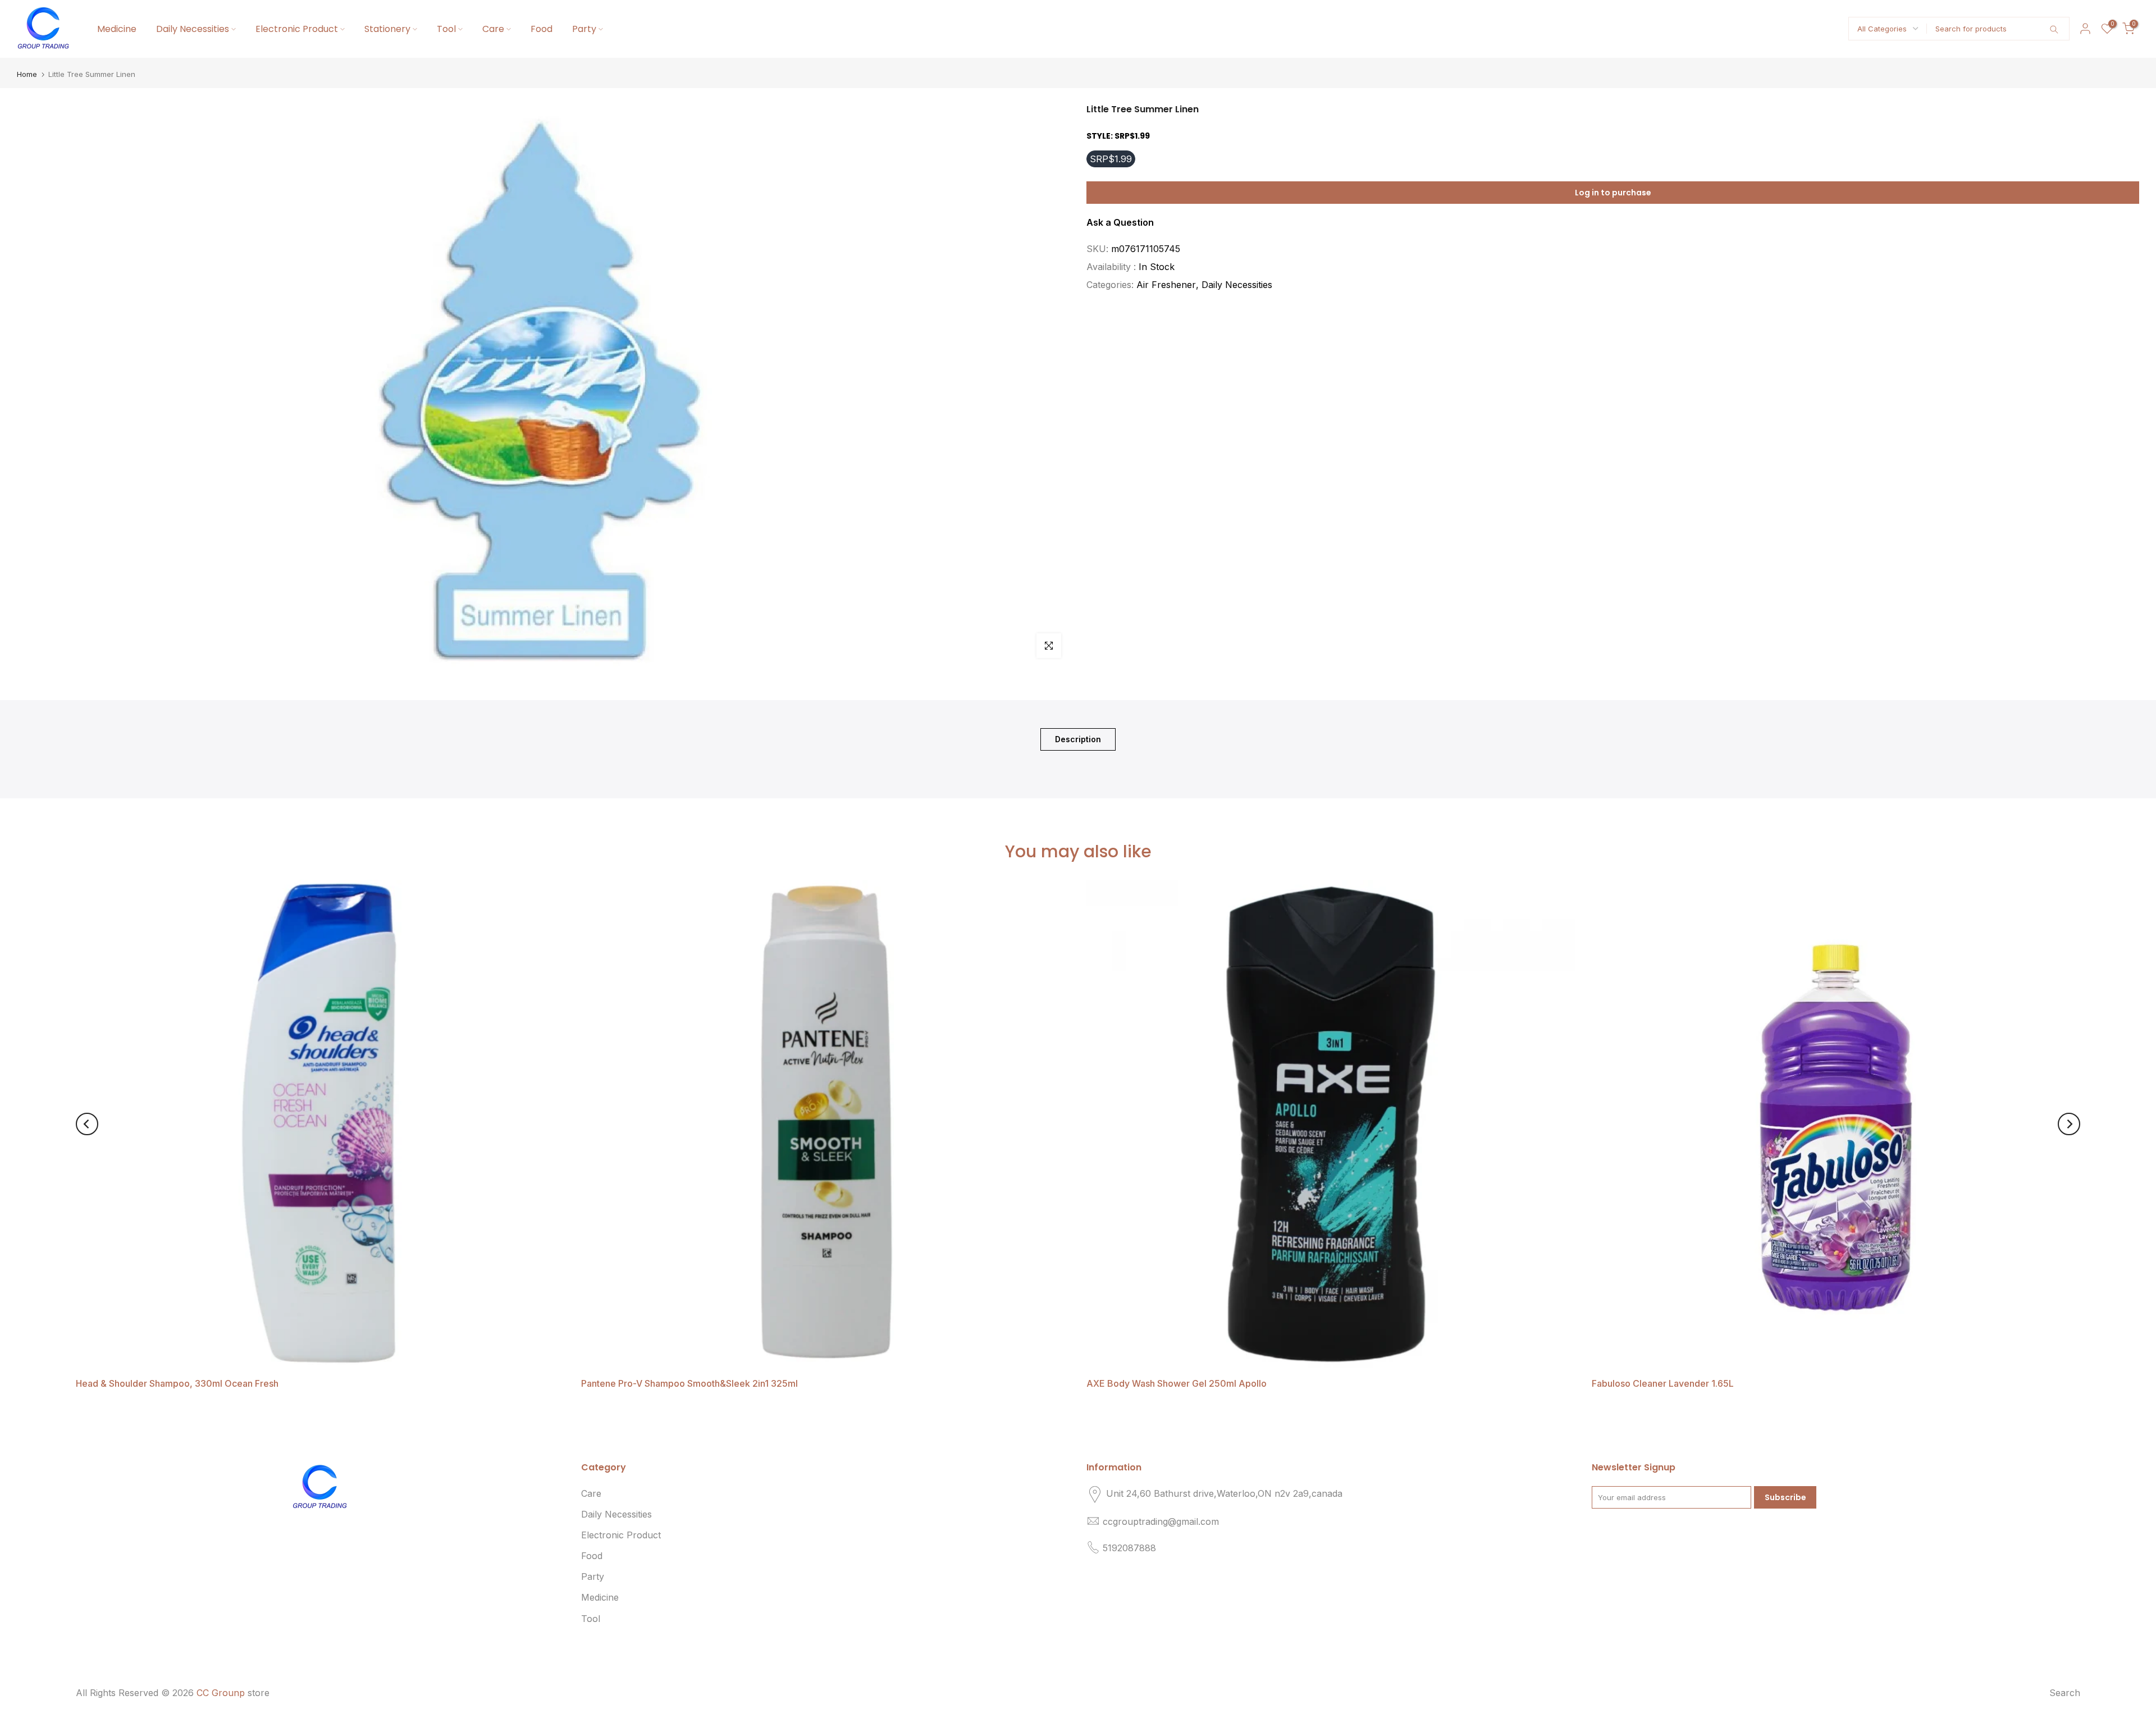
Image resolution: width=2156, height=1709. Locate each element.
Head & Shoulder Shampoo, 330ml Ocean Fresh (177, 1383)
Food (542, 29)
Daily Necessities (193, 29)
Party (584, 29)
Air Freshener (1166, 285)
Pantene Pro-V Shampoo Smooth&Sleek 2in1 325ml (689, 1383)
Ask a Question (1120, 222)
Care (493, 29)
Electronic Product (297, 29)
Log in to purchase (1613, 192)
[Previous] (87, 1124)
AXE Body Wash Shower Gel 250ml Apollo (1177, 1383)
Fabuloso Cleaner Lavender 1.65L (1663, 1383)
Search (2065, 1693)
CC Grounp (221, 1693)
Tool (446, 29)
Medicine (117, 29)
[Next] (2069, 1124)
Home (27, 74)
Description (1078, 739)
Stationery (387, 29)
